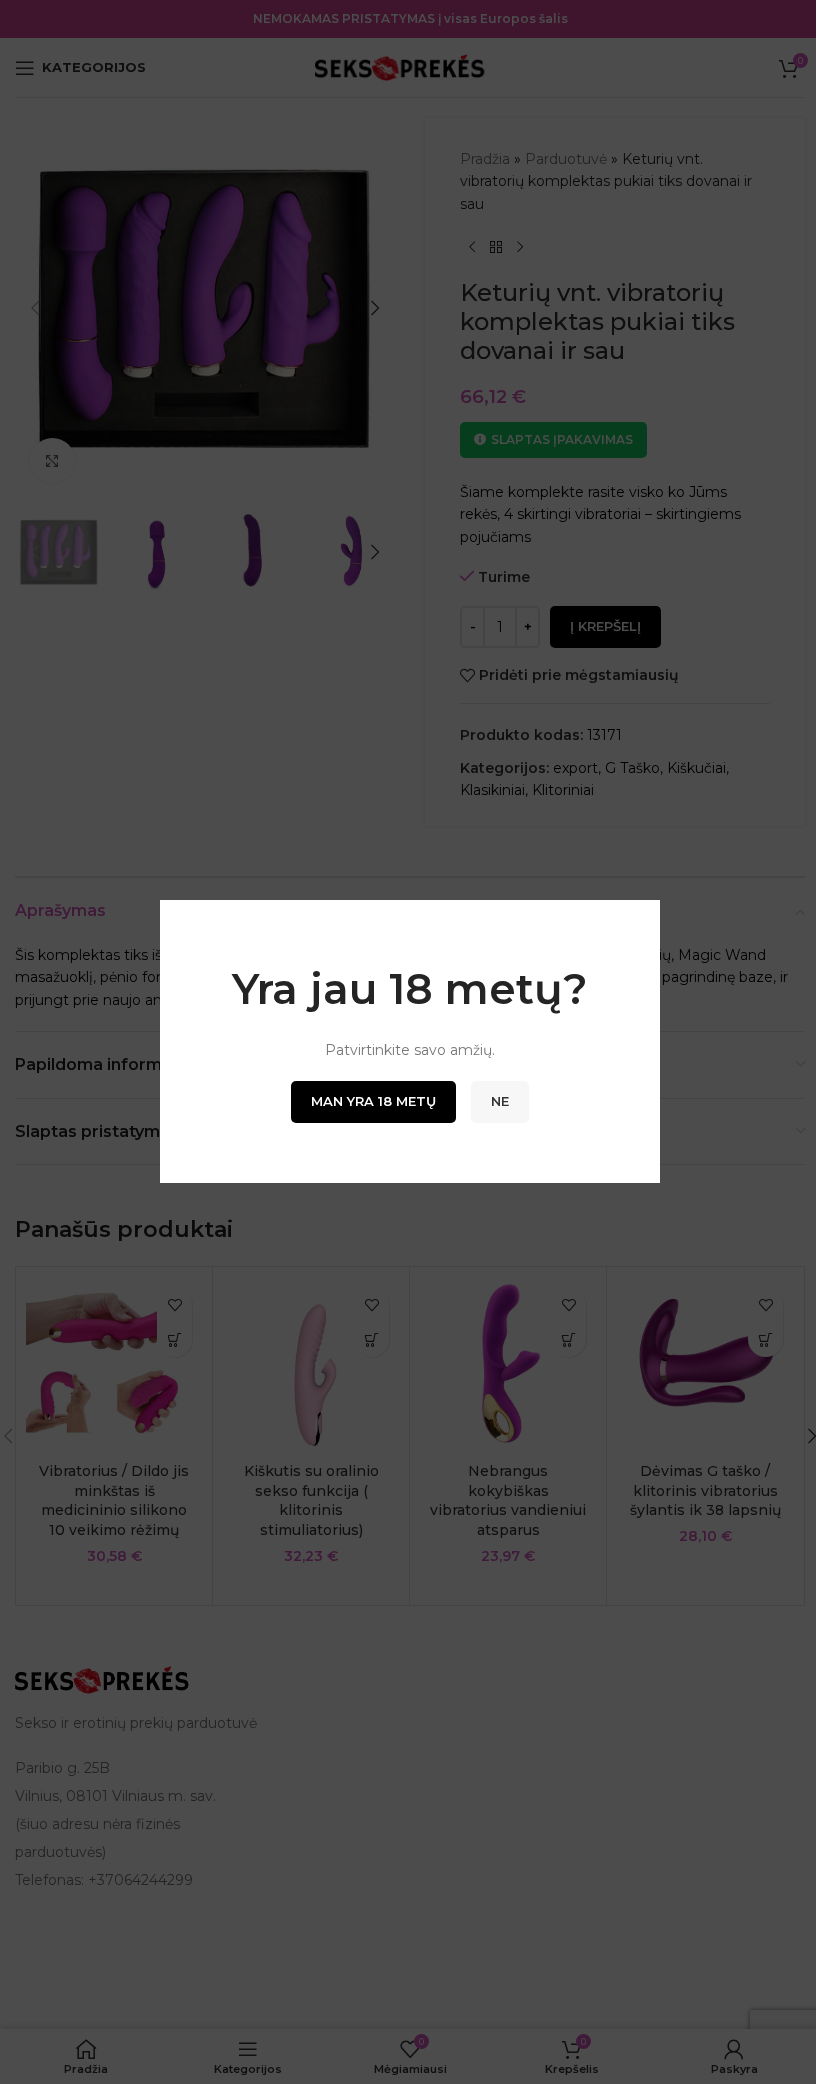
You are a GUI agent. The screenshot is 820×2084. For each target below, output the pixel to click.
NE (500, 1102)
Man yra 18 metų (373, 1102)
